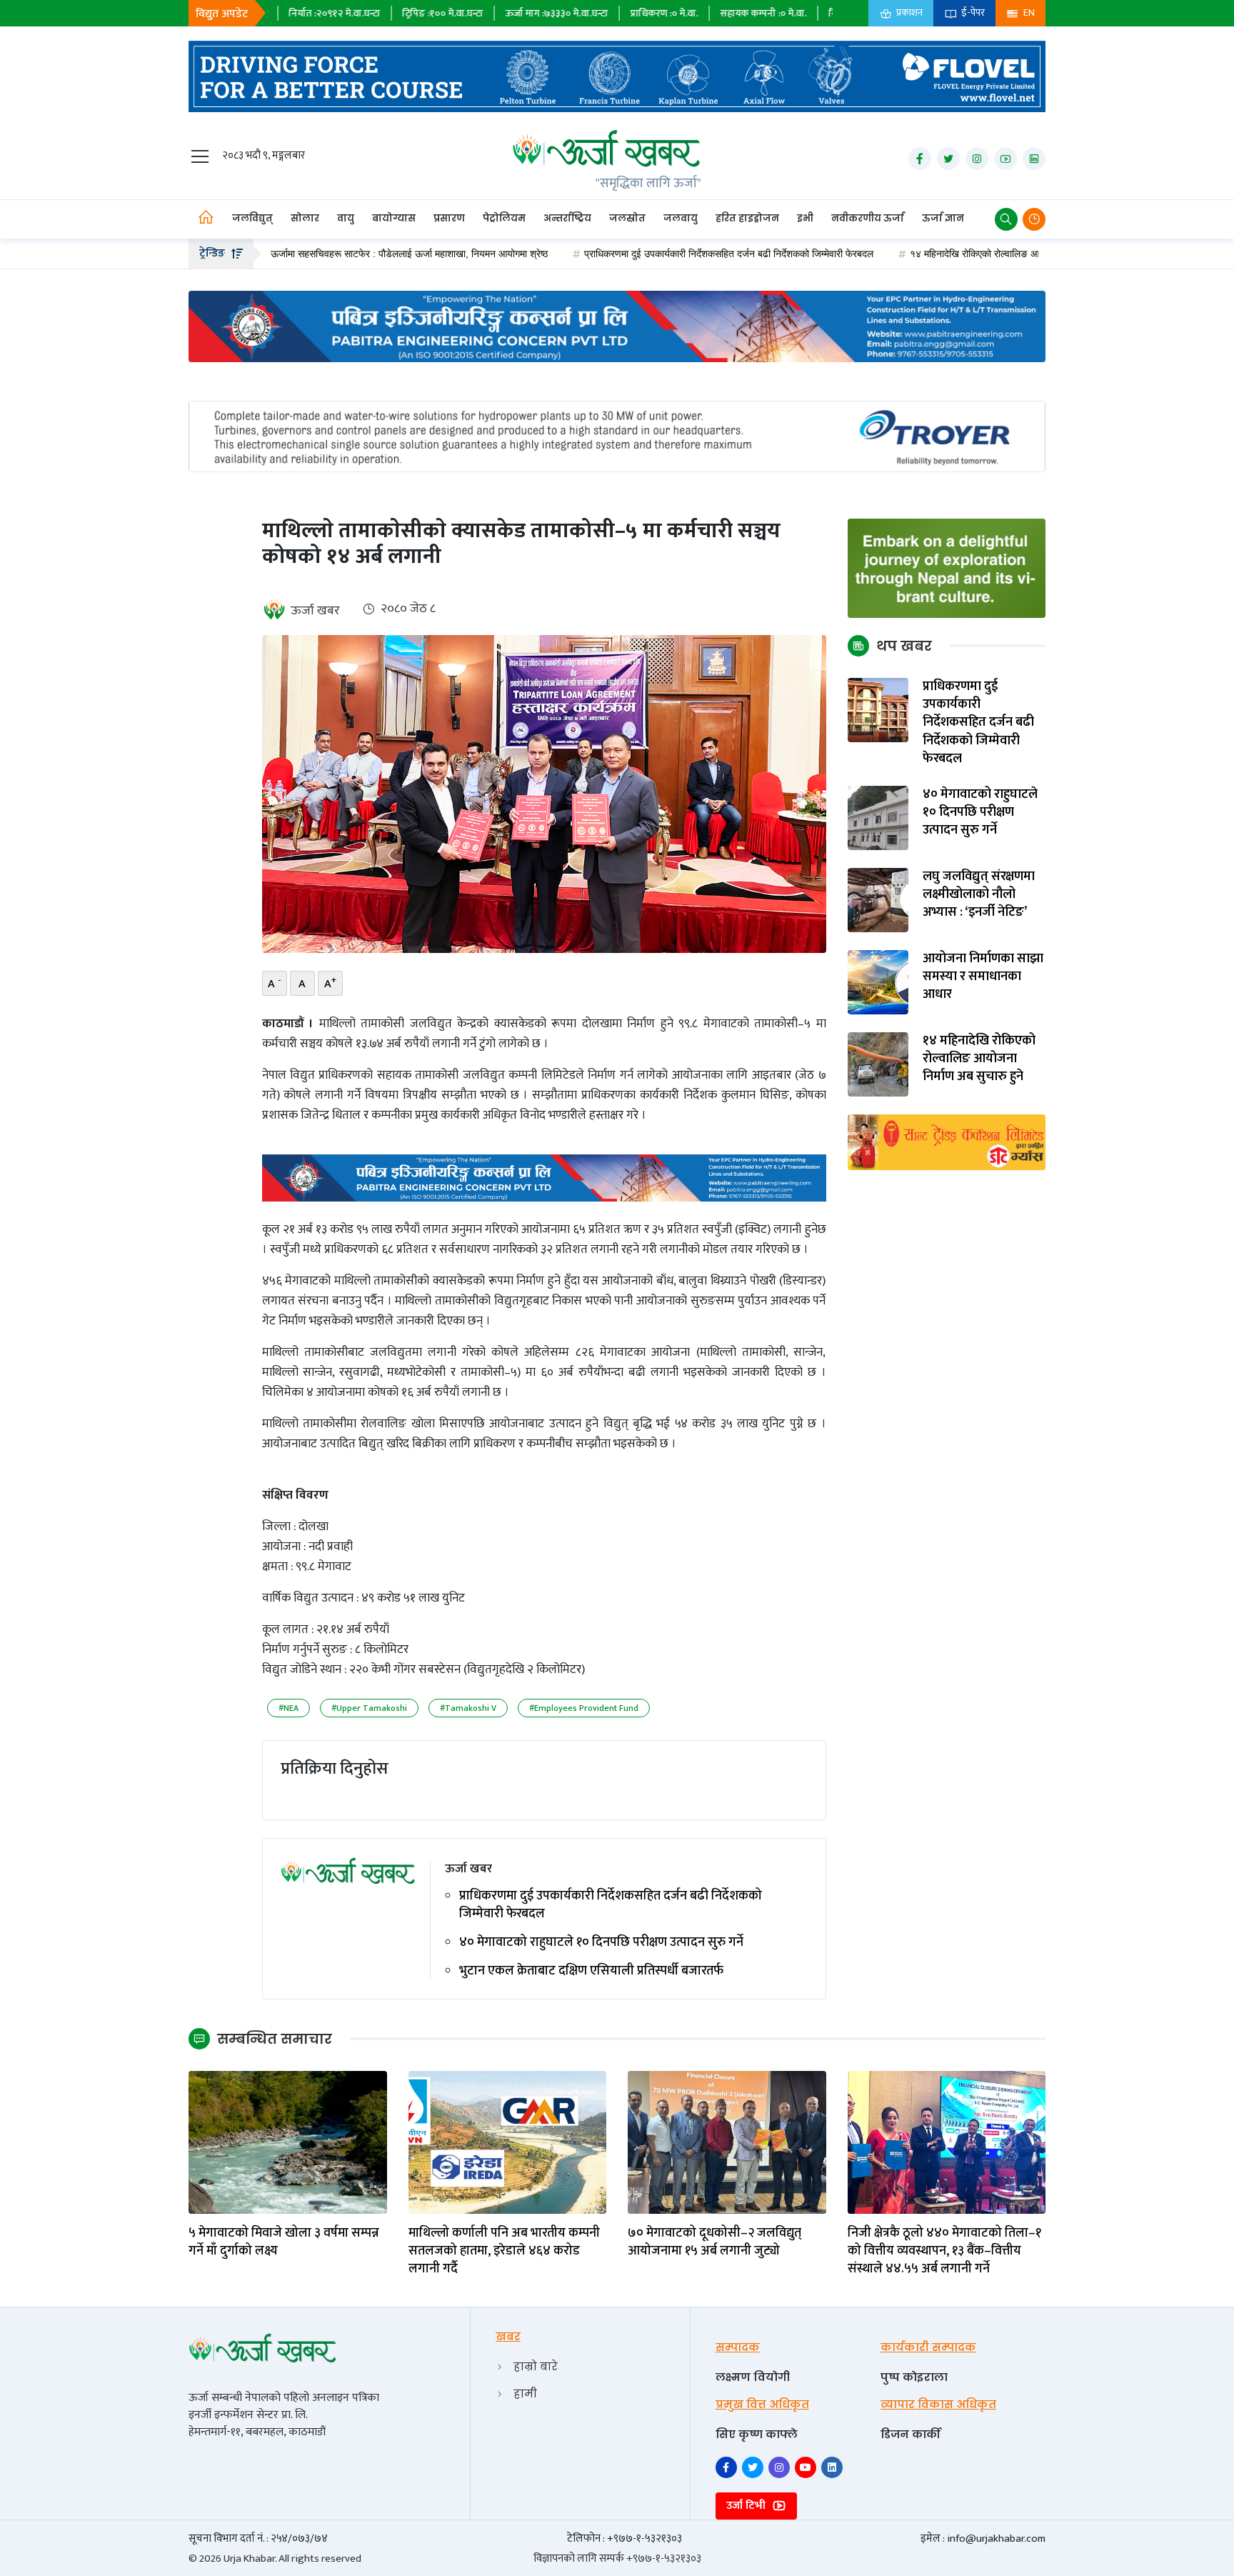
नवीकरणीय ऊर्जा (868, 218)
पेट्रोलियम (504, 218)
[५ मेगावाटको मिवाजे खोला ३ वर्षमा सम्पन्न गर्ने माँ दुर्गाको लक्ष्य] (288, 2141)
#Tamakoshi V (468, 1708)
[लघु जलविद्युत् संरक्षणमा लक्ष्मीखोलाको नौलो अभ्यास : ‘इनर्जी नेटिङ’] (878, 900)
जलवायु (681, 218)
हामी (525, 2393)
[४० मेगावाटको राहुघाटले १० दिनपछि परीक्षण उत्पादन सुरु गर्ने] (878, 818)
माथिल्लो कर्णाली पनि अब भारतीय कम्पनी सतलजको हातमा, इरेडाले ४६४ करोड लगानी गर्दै (504, 2252)
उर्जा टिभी (747, 2506)
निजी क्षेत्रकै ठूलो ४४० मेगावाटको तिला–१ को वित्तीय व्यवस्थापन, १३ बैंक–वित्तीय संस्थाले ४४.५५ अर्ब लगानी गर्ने (944, 2252)
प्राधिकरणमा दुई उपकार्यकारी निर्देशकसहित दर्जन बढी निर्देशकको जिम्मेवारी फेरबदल (637, 254)
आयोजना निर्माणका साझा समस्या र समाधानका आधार (983, 977)
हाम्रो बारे (536, 2366)
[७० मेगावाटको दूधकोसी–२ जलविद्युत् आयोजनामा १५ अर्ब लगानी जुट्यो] (727, 2141)
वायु (346, 218)
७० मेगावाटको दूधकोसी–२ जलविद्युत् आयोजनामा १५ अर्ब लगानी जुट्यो (714, 2242)
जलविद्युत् (252, 218)
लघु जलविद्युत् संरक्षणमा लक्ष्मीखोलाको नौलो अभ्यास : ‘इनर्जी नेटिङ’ (979, 895)
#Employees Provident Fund (584, 1708)
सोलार (305, 218)
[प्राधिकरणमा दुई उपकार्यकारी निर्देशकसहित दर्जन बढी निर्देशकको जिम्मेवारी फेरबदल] (878, 710)
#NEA (289, 1708)
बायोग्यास (394, 218)
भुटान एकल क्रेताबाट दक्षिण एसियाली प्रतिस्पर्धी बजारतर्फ (591, 1971)
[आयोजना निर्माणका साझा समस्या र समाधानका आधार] (878, 982)
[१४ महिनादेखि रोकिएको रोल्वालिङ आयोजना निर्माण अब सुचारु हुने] (878, 1064)
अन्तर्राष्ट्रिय (567, 218)
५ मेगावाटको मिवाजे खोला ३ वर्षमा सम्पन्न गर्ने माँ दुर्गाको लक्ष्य (284, 2242)
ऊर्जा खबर (315, 611)
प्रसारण (449, 218)
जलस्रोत (627, 218)
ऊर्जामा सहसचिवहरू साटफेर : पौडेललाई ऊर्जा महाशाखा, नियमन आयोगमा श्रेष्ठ (317, 254)
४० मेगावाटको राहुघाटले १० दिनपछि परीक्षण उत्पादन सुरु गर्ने (601, 1943)
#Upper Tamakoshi (369, 1708)
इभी (805, 218)
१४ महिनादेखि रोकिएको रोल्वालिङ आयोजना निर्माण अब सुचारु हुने (932, 254)
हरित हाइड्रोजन (747, 218)
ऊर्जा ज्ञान (943, 218)
